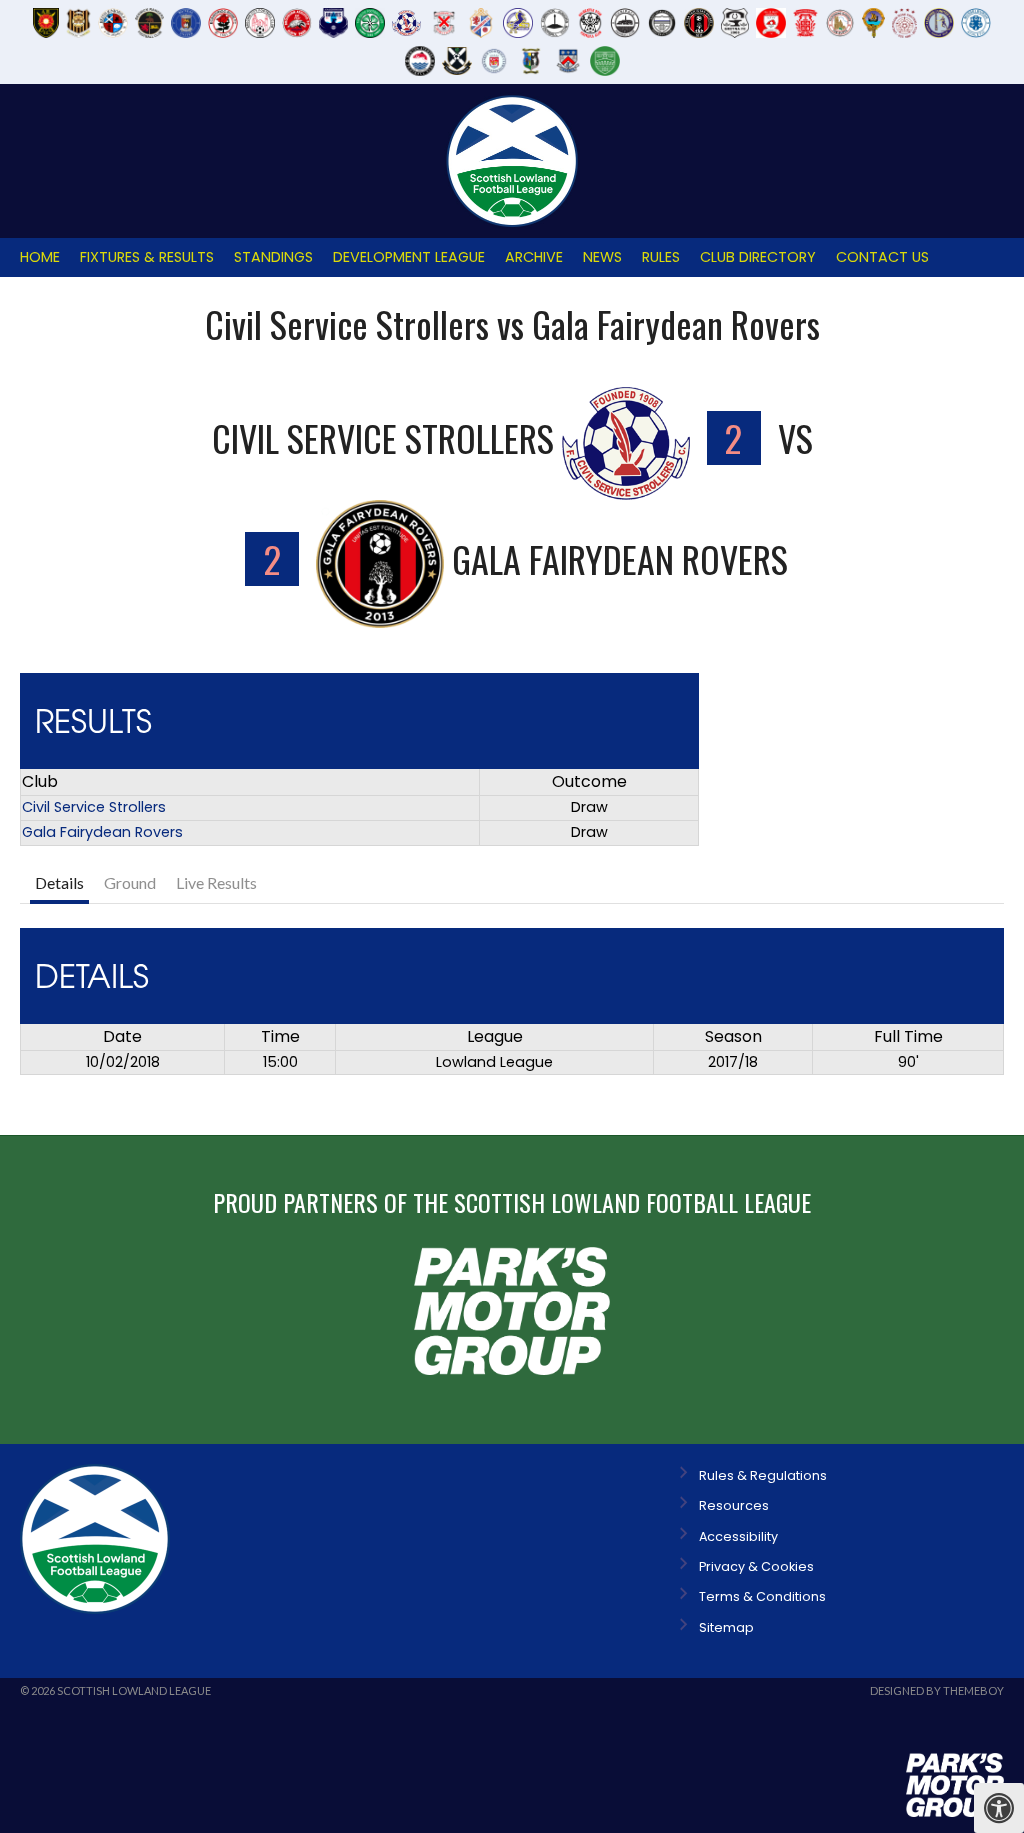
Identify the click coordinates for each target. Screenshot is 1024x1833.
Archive (534, 257)
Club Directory (758, 257)
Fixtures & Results (147, 257)
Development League (409, 257)
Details (59, 882)
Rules (661, 257)
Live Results (216, 882)
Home (40, 257)
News (602, 257)
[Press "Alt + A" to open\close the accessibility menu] (999, 1808)
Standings (273, 257)
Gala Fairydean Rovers (102, 832)
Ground (130, 882)
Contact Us (882, 257)
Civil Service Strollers (94, 807)
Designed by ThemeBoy (937, 1690)
